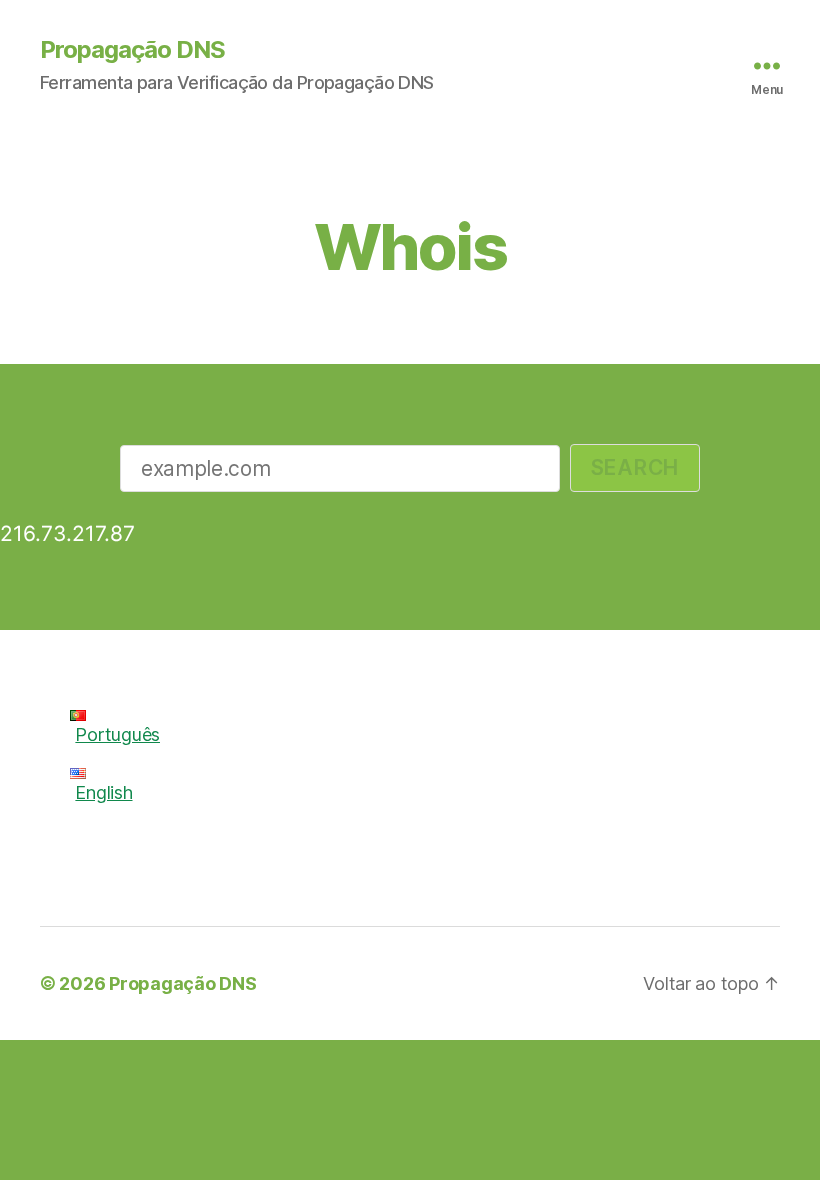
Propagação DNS (132, 50)
